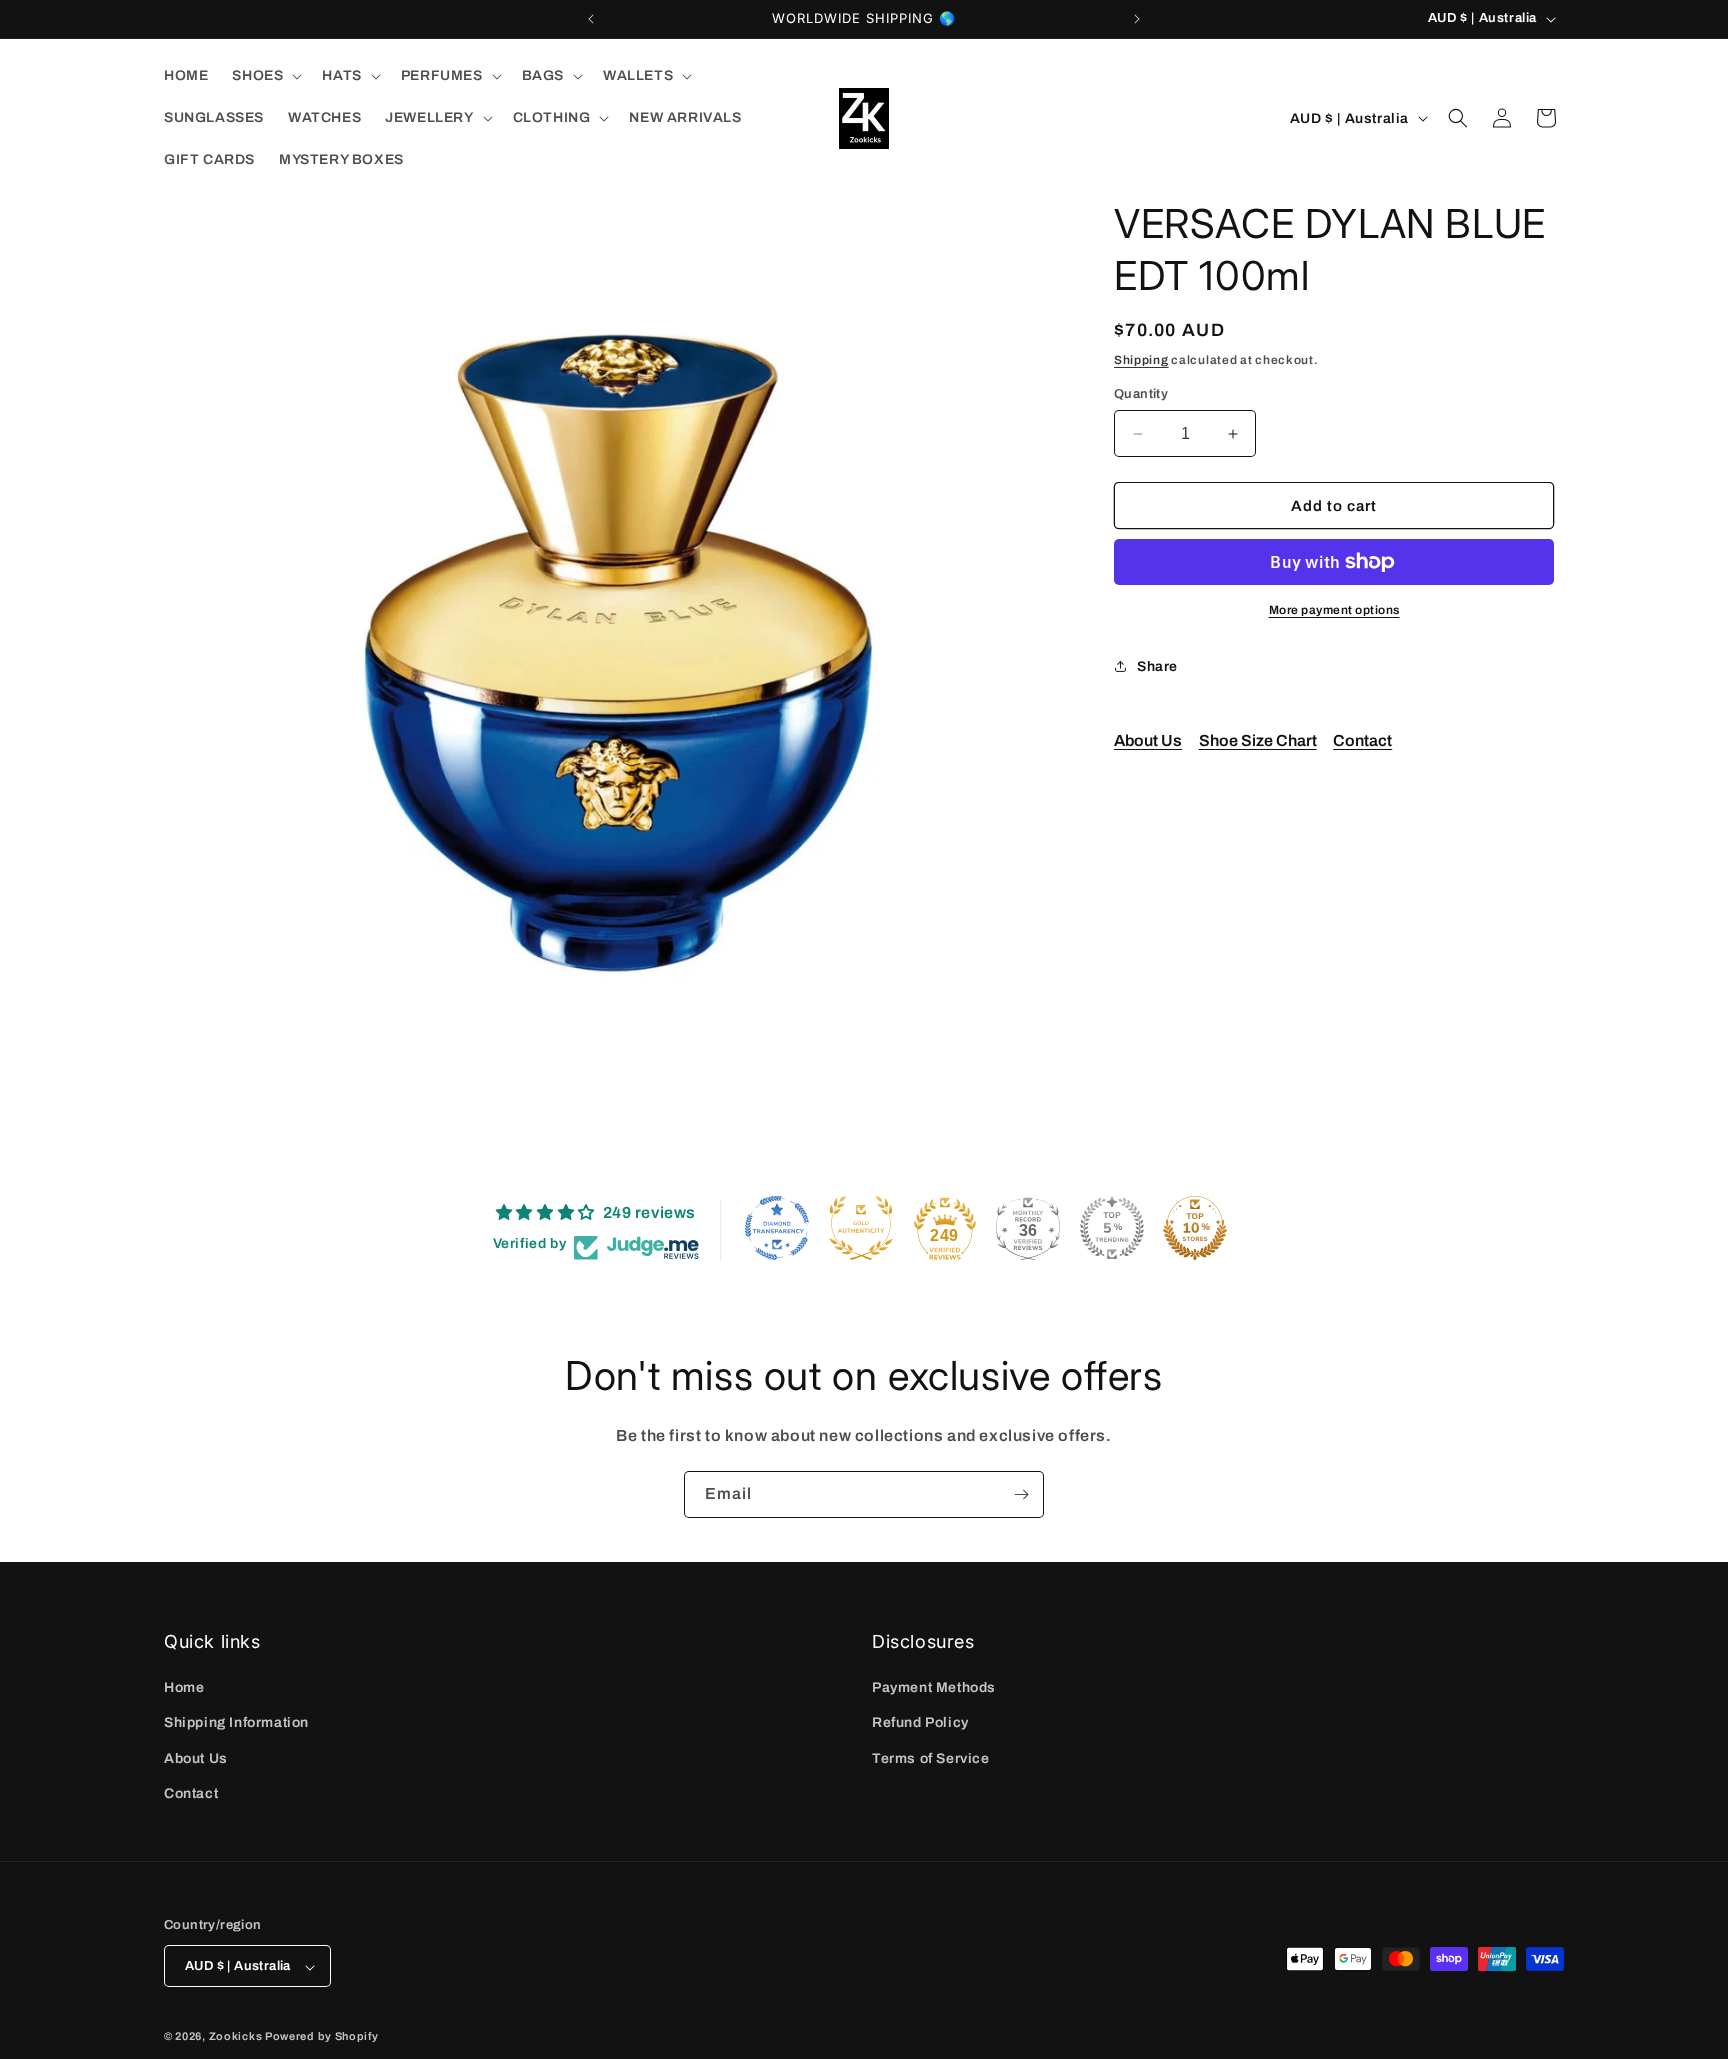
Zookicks (236, 2037)
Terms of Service (931, 1758)
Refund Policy (920, 1723)
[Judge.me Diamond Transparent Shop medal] (777, 1228)
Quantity (1141, 394)
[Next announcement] (1137, 19)
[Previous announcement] (591, 19)
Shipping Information (236, 1723)
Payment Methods (934, 1687)
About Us (1148, 740)
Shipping (1141, 360)
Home (184, 1687)
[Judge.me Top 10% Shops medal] (1195, 1228)
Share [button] (1157, 666)
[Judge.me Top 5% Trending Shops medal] (1112, 1228)
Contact (1362, 740)
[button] (265, 76)
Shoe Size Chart (1258, 740)
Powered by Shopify (322, 2037)
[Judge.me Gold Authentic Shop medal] (861, 1228)
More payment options (1334, 610)
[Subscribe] (1021, 1494)
